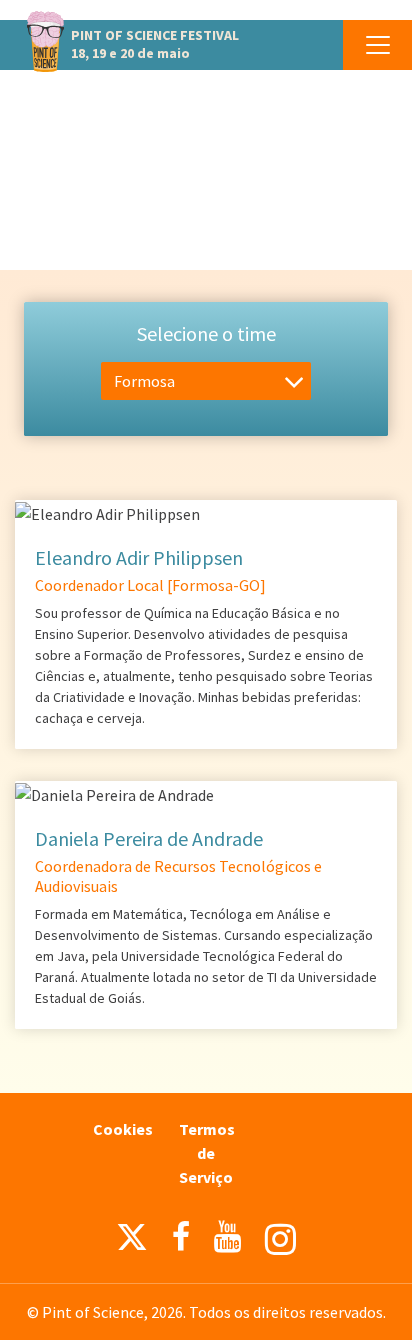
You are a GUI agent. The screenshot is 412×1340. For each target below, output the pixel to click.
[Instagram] (280, 1239)
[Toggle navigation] (377, 45)
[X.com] (132, 1242)
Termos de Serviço (207, 1153)
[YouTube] (227, 1237)
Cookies (123, 1129)
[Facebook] (181, 1237)
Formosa (144, 381)
